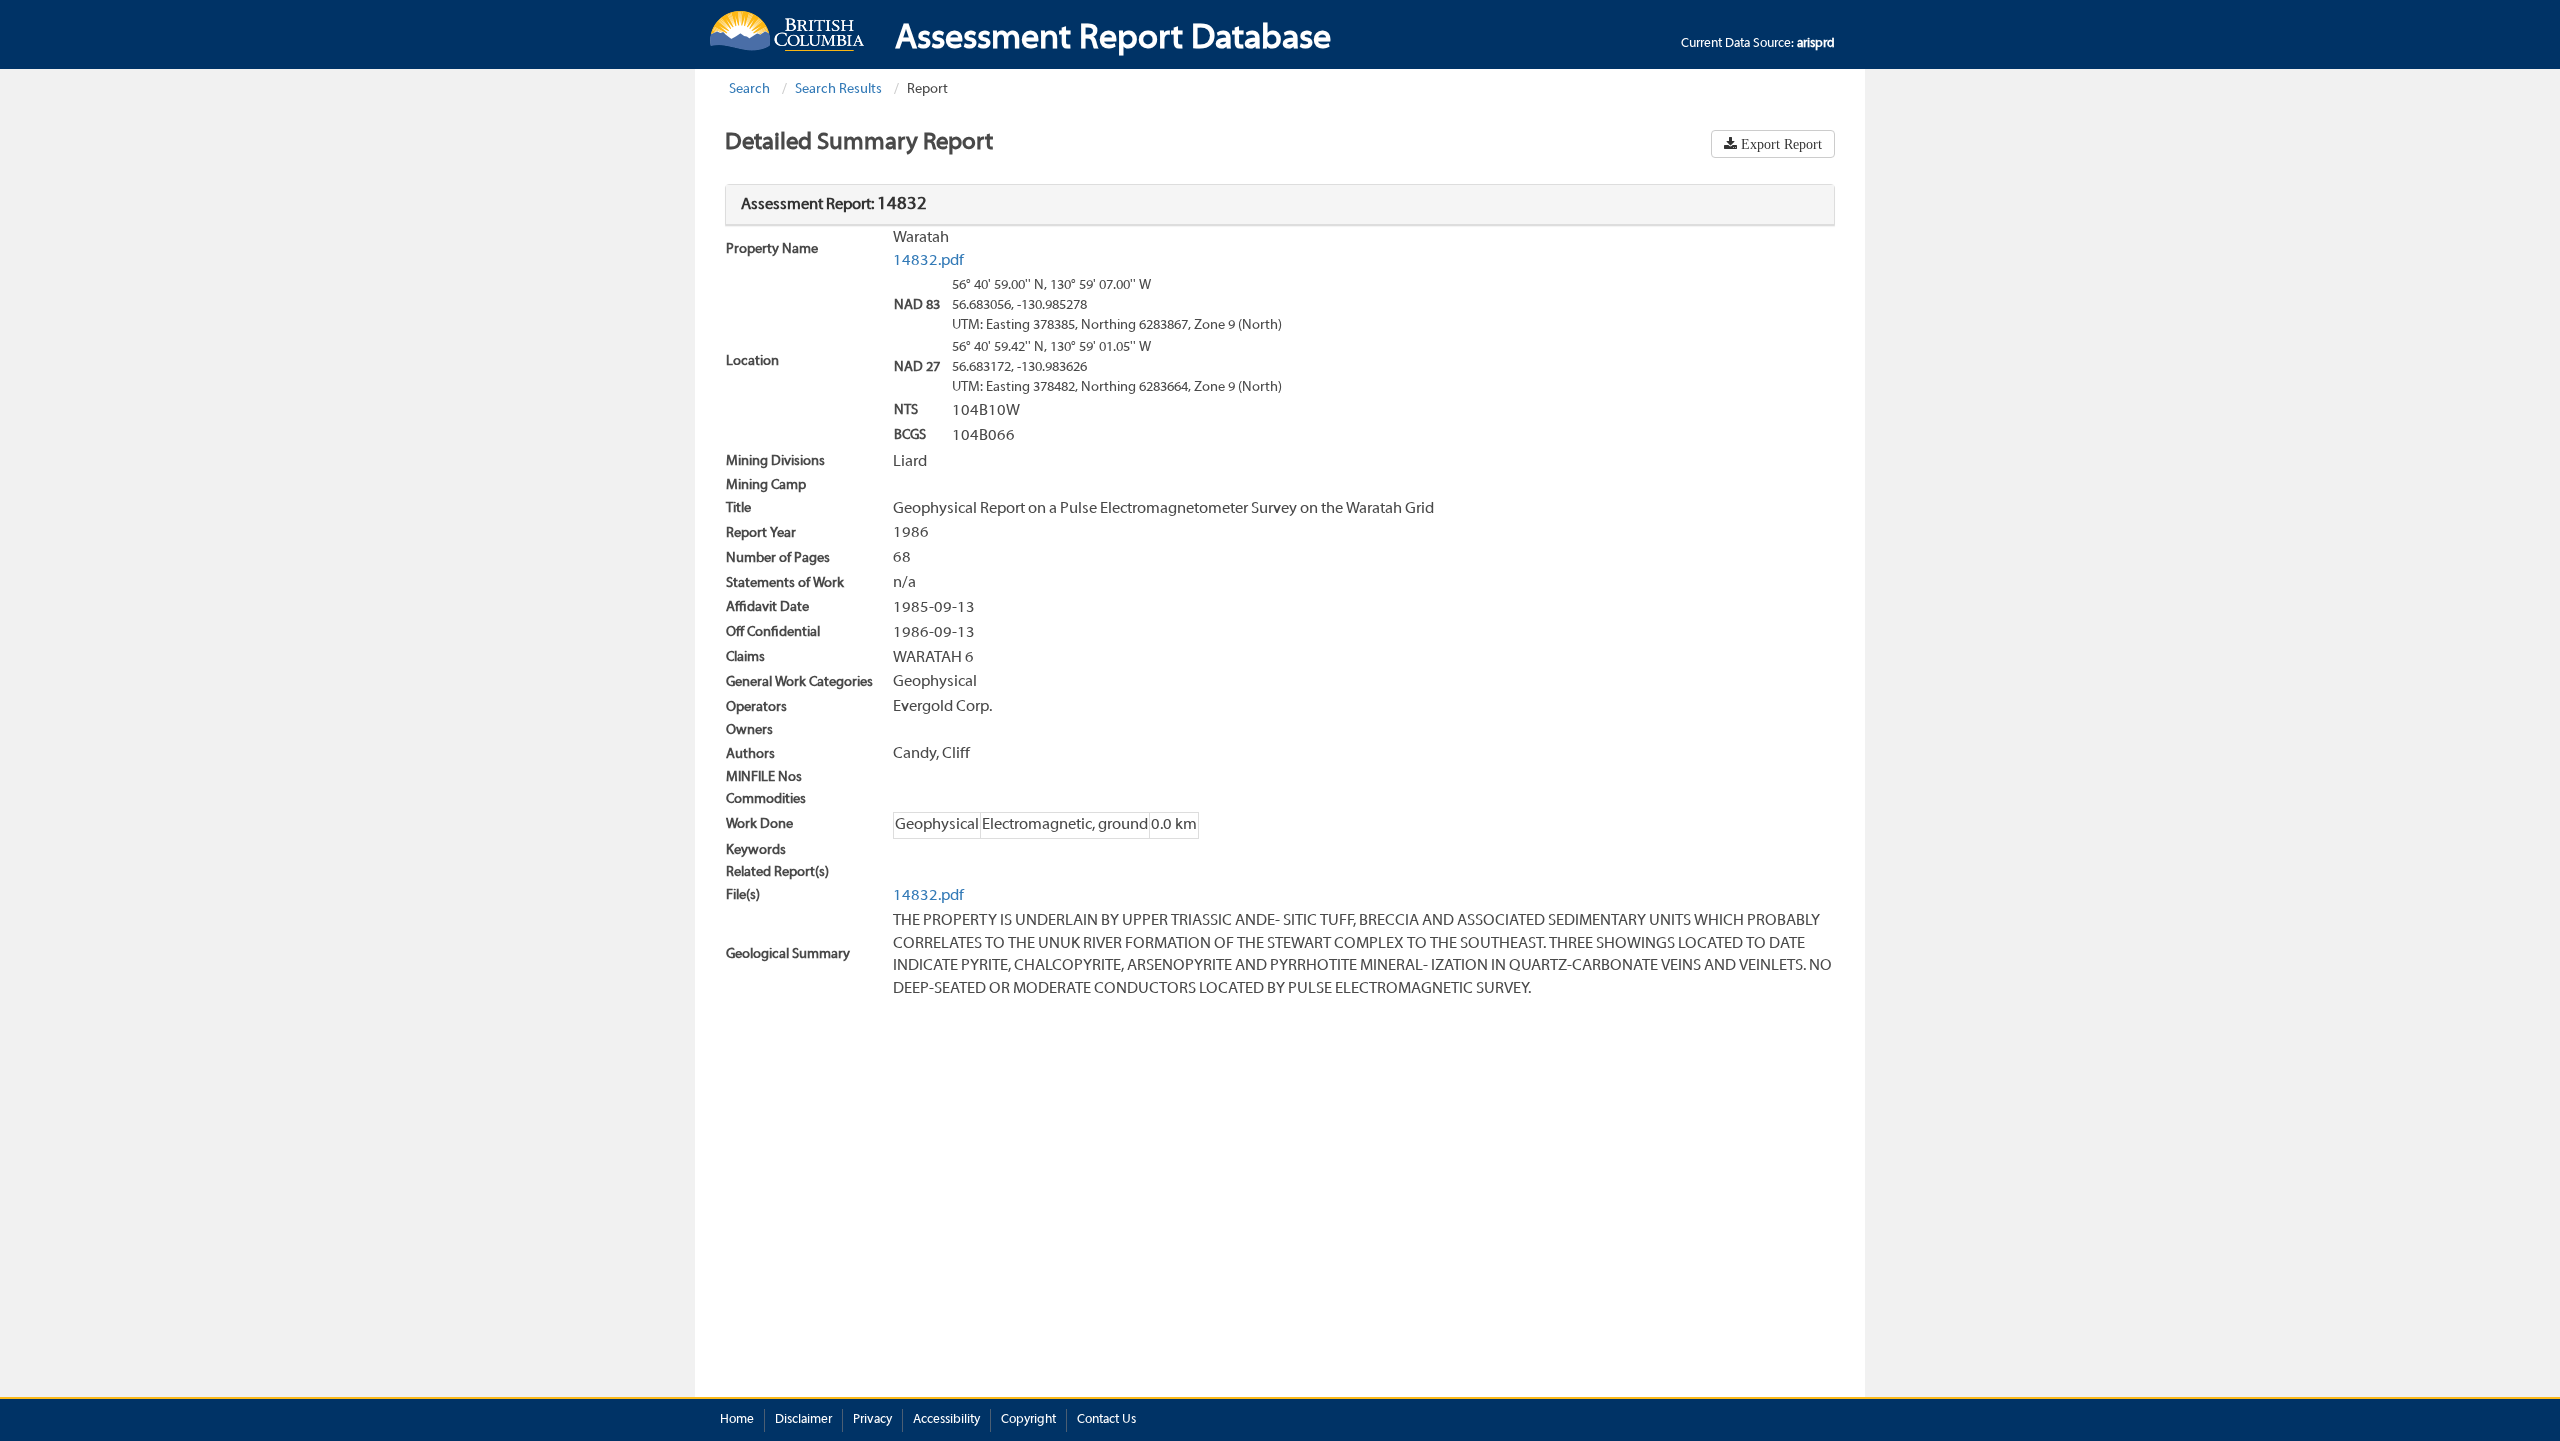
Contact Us (1106, 1420)
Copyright (1028, 1420)
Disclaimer (803, 1420)
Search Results (838, 89)
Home (737, 1420)
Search (749, 89)
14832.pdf (928, 261)
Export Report (1779, 144)
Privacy (872, 1420)
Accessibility (946, 1420)
